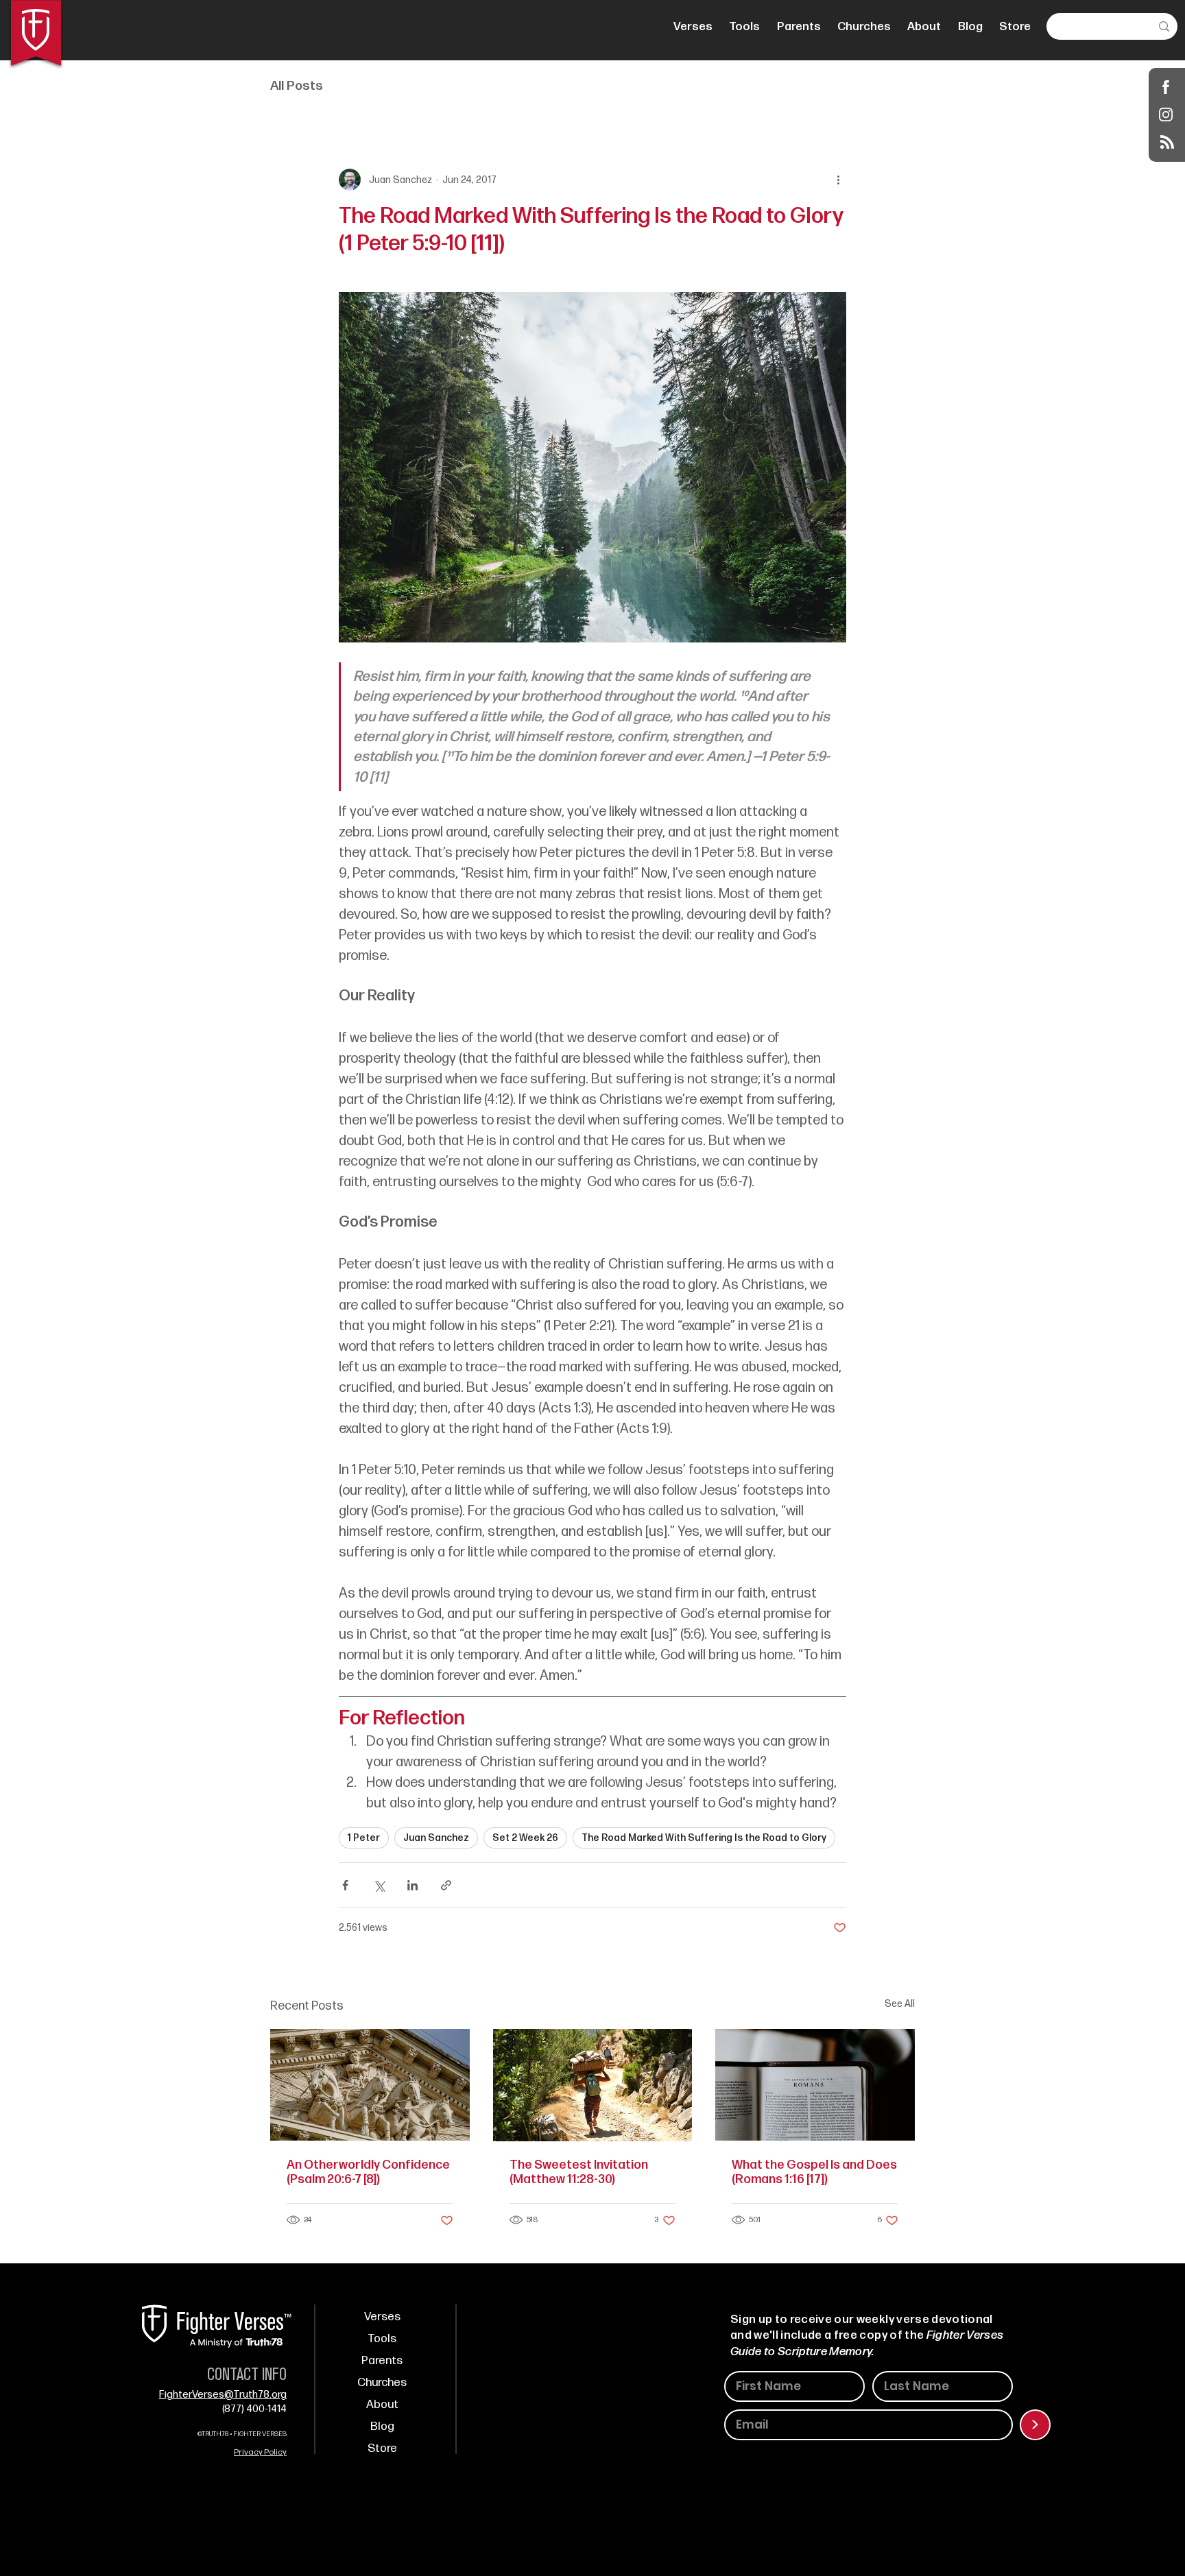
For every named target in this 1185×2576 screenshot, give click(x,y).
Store (382, 2448)
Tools (382, 2339)
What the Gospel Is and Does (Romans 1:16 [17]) (814, 2172)
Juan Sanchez (436, 1838)
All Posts (297, 86)
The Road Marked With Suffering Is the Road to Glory (704, 1838)
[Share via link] (446, 1885)
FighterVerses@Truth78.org (223, 2395)
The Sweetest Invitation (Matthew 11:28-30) (579, 2172)
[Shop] (1166, 87)
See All (900, 2004)
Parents (382, 2361)
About (382, 2405)
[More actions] (838, 180)
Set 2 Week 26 (525, 1838)
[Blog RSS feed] (1167, 143)
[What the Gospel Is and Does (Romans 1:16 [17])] (815, 2085)
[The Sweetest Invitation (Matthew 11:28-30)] (593, 2085)
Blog (382, 2427)
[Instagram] (1166, 114)
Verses (382, 2317)
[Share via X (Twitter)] (379, 1885)
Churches (382, 2383)
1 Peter (364, 1838)
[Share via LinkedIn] (412, 1885)
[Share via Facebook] (345, 1885)
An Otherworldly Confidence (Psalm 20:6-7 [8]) (368, 2172)
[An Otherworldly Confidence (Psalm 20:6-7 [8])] (370, 2085)
